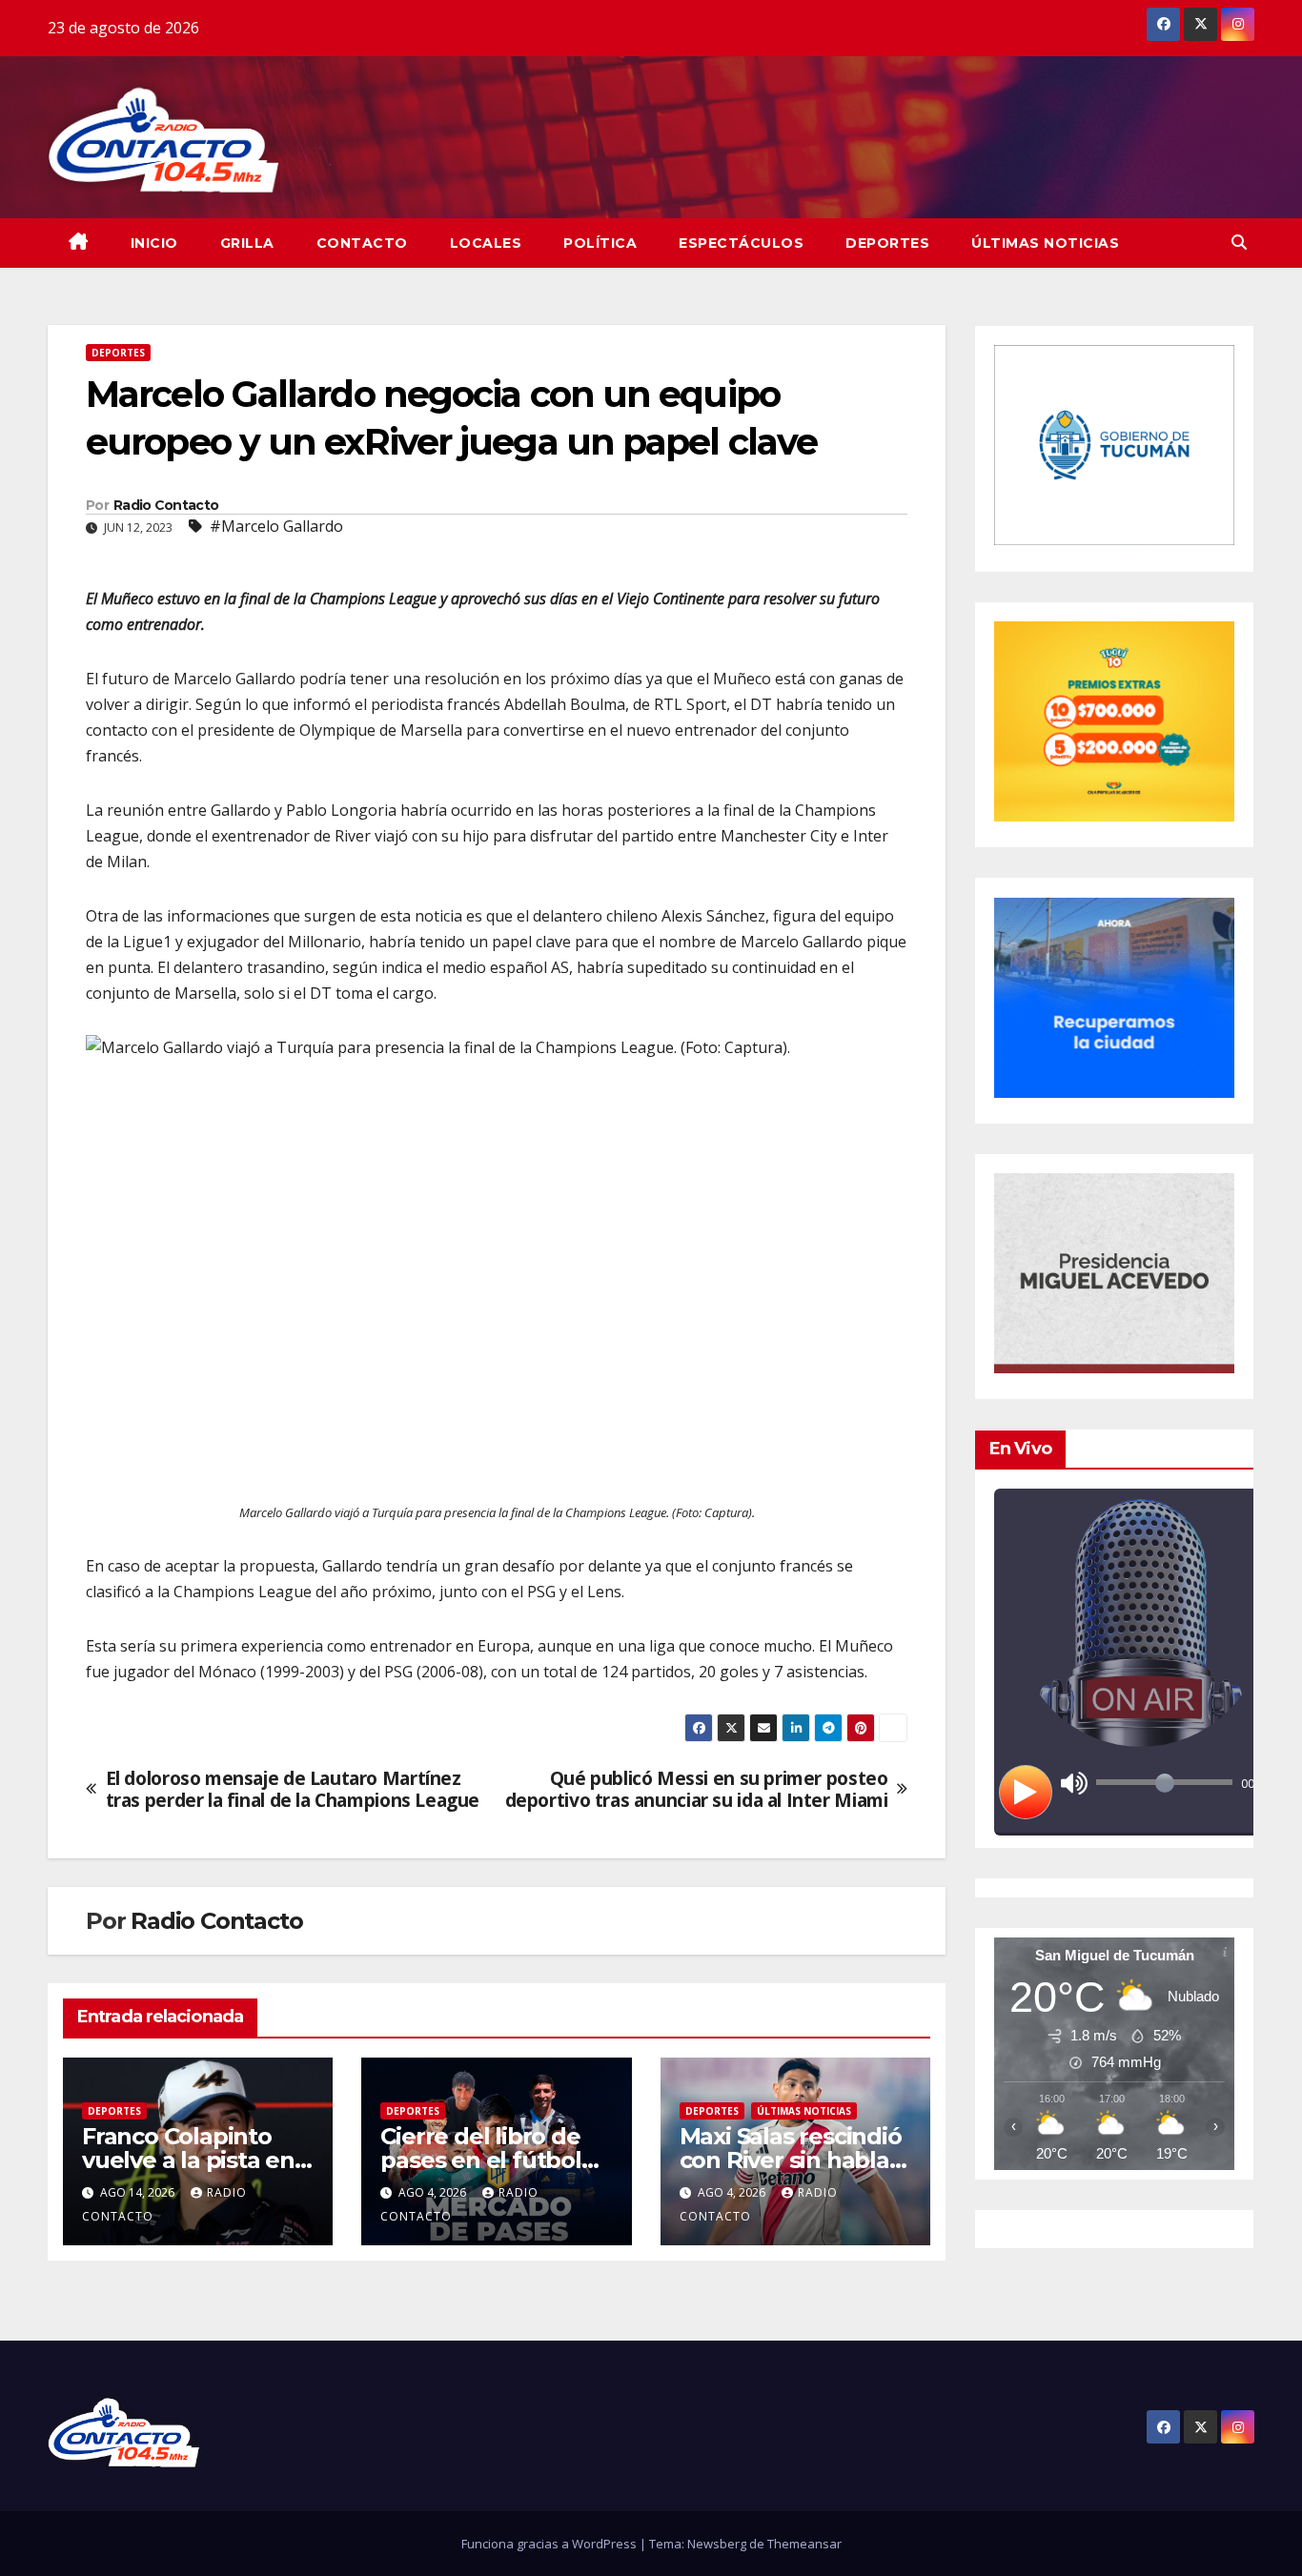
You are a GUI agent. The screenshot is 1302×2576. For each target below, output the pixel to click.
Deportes (887, 243)
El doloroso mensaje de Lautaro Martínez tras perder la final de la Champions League (293, 1789)
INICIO (154, 243)
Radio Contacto (166, 505)
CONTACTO (362, 243)
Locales (486, 243)
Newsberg (717, 2544)
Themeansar (804, 2544)
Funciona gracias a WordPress (550, 2544)
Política (600, 243)
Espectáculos (741, 243)
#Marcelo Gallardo (276, 526)
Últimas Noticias (1045, 243)
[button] (1239, 242)
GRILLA (247, 243)
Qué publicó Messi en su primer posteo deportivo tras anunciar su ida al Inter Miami (697, 1789)
